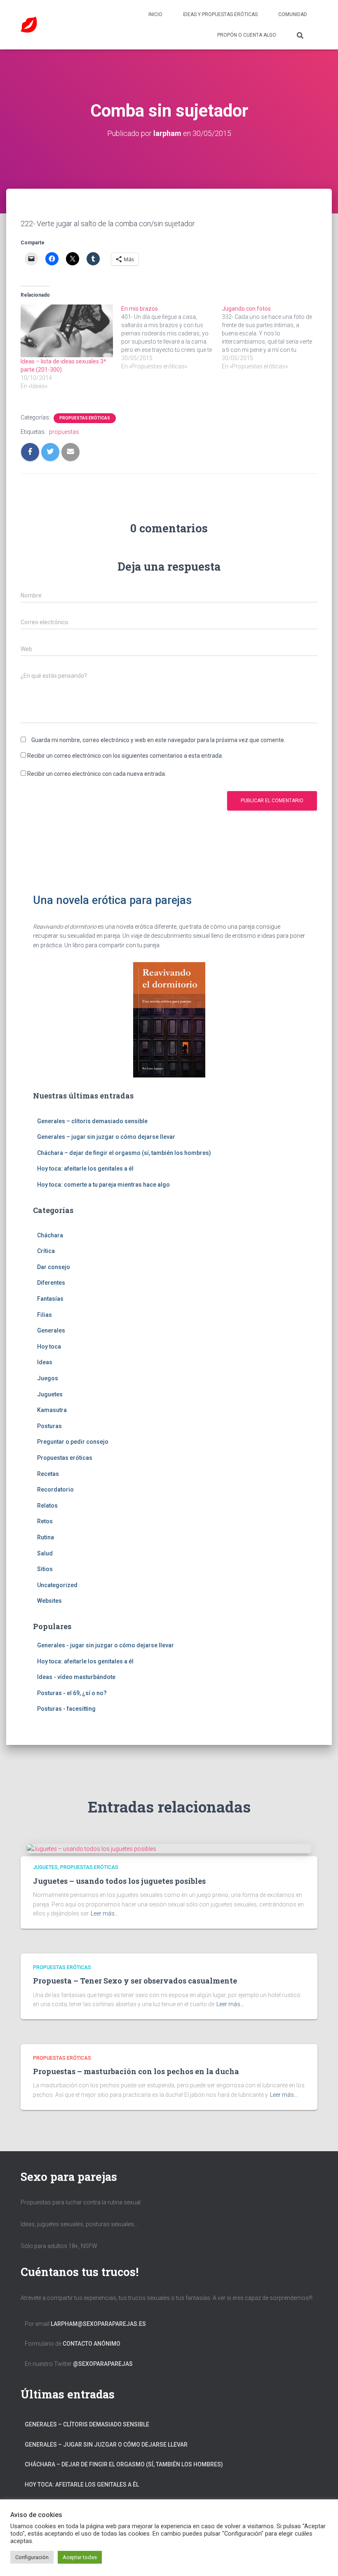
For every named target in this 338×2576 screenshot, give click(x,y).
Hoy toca (49, 1347)
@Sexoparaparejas (103, 2364)
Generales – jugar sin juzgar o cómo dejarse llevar (106, 1137)
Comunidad (293, 14)
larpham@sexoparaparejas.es (98, 2324)
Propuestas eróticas (85, 418)
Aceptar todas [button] (80, 2557)
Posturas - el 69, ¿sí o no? (72, 1693)
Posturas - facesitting (66, 1709)
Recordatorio (55, 1489)
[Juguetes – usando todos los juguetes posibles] (92, 1848)
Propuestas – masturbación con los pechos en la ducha (136, 2071)
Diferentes (51, 1283)
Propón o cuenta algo (247, 35)
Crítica (46, 1251)
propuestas (64, 432)
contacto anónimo (92, 2344)
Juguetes (50, 1394)
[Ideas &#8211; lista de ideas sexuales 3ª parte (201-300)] (67, 331)
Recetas (48, 1474)
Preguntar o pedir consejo (73, 1442)
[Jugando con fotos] (272, 337)
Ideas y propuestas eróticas (220, 14)
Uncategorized (57, 1585)
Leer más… (104, 1913)
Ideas (45, 1362)
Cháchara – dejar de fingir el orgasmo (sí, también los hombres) (124, 1153)
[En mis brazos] (171, 337)
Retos (45, 1521)
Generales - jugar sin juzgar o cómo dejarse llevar (106, 1645)
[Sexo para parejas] (29, 25)
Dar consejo (54, 1267)
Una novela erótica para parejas (112, 900)
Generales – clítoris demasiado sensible (92, 1121)
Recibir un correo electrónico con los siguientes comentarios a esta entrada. (125, 756)
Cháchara (50, 1235)
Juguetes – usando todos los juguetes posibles (119, 1881)
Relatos (47, 1506)
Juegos (48, 1378)
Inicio (155, 14)
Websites (49, 1601)
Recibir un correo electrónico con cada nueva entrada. (97, 774)
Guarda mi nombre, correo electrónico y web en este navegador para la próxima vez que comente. (158, 740)
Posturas (49, 1426)
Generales (51, 1330)
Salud (45, 1553)
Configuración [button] (32, 2557)
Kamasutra (52, 1410)
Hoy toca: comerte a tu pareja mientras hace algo (103, 1185)
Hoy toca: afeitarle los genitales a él (85, 1169)
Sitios (45, 1569)
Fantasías (50, 1299)
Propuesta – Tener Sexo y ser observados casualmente (135, 1981)
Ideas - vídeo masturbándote (76, 1677)
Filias (45, 1315)
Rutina (46, 1537)
